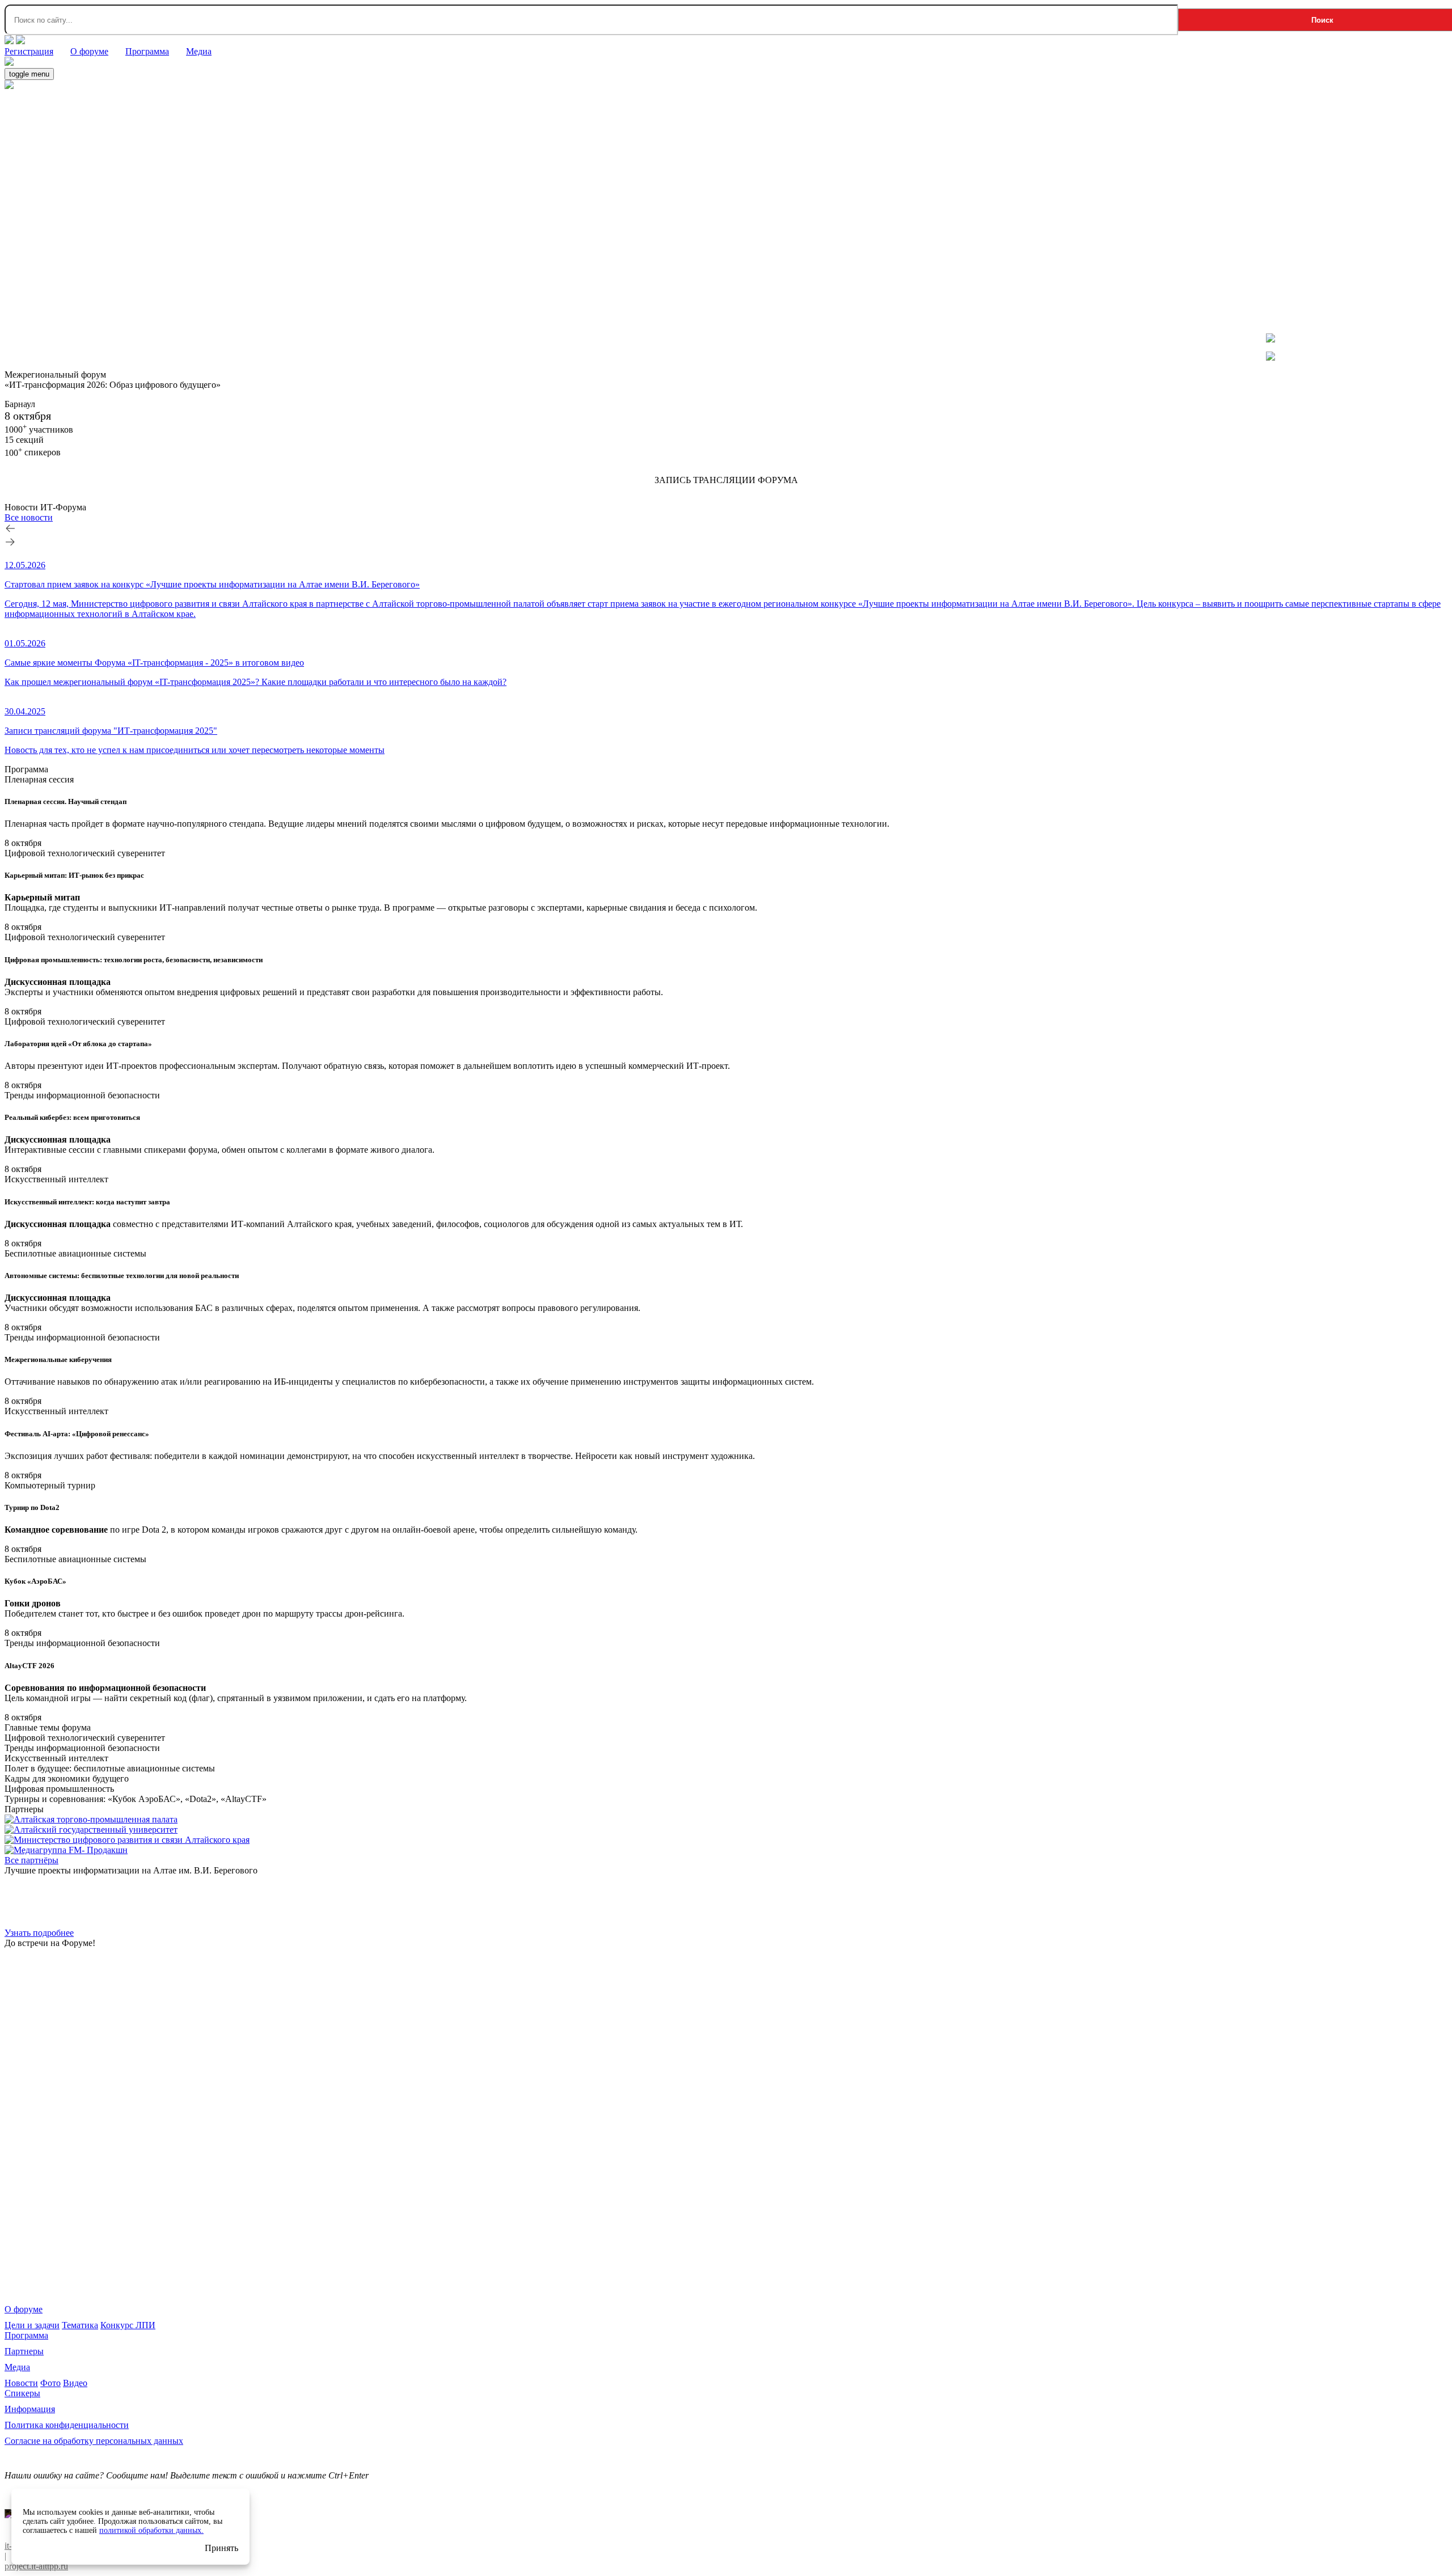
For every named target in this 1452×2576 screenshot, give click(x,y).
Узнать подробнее (39, 1933)
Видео (75, 2383)
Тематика (80, 2325)
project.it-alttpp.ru (36, 2566)
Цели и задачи (32, 2325)
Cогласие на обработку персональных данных (94, 2441)
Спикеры (22, 2393)
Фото (50, 2383)
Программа (26, 2335)
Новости (21, 2383)
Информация (30, 2409)
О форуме (24, 2309)
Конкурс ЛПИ (128, 2325)
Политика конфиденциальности (67, 2425)
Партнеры (24, 2351)
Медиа (17, 2367)
